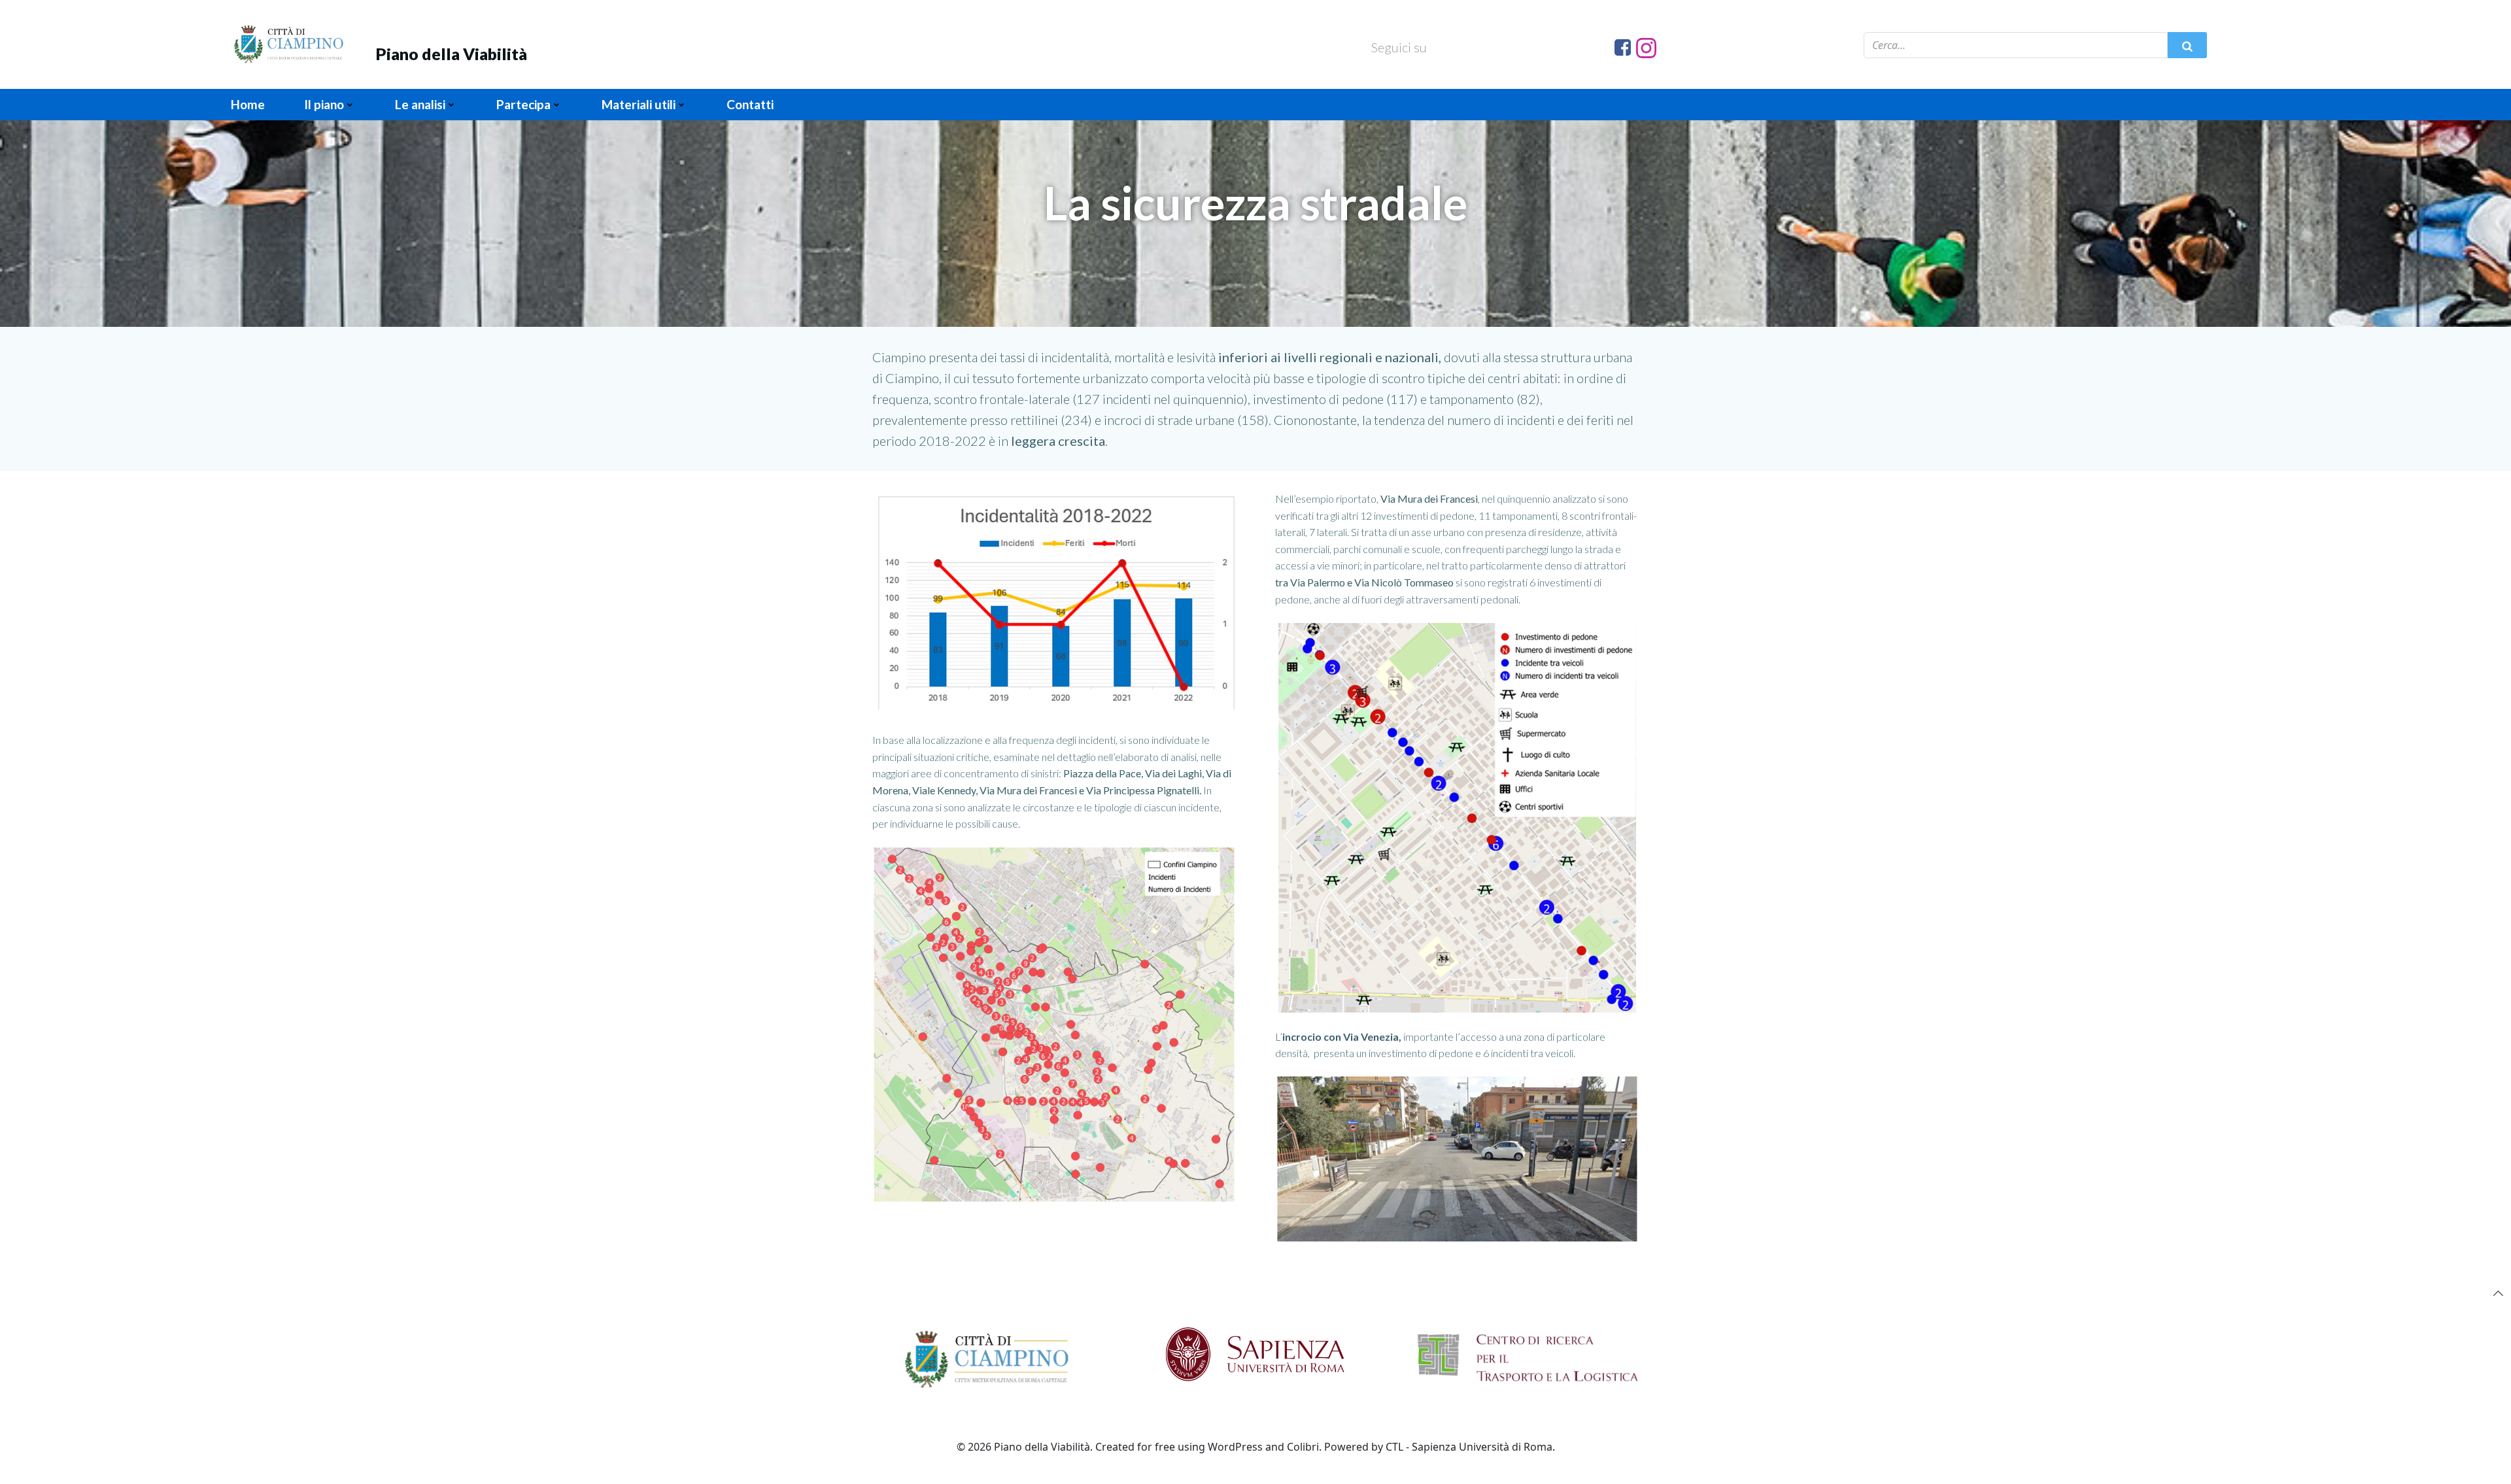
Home (248, 104)
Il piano (324, 104)
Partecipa (523, 104)
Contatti (750, 104)
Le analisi (420, 104)
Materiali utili (639, 104)
